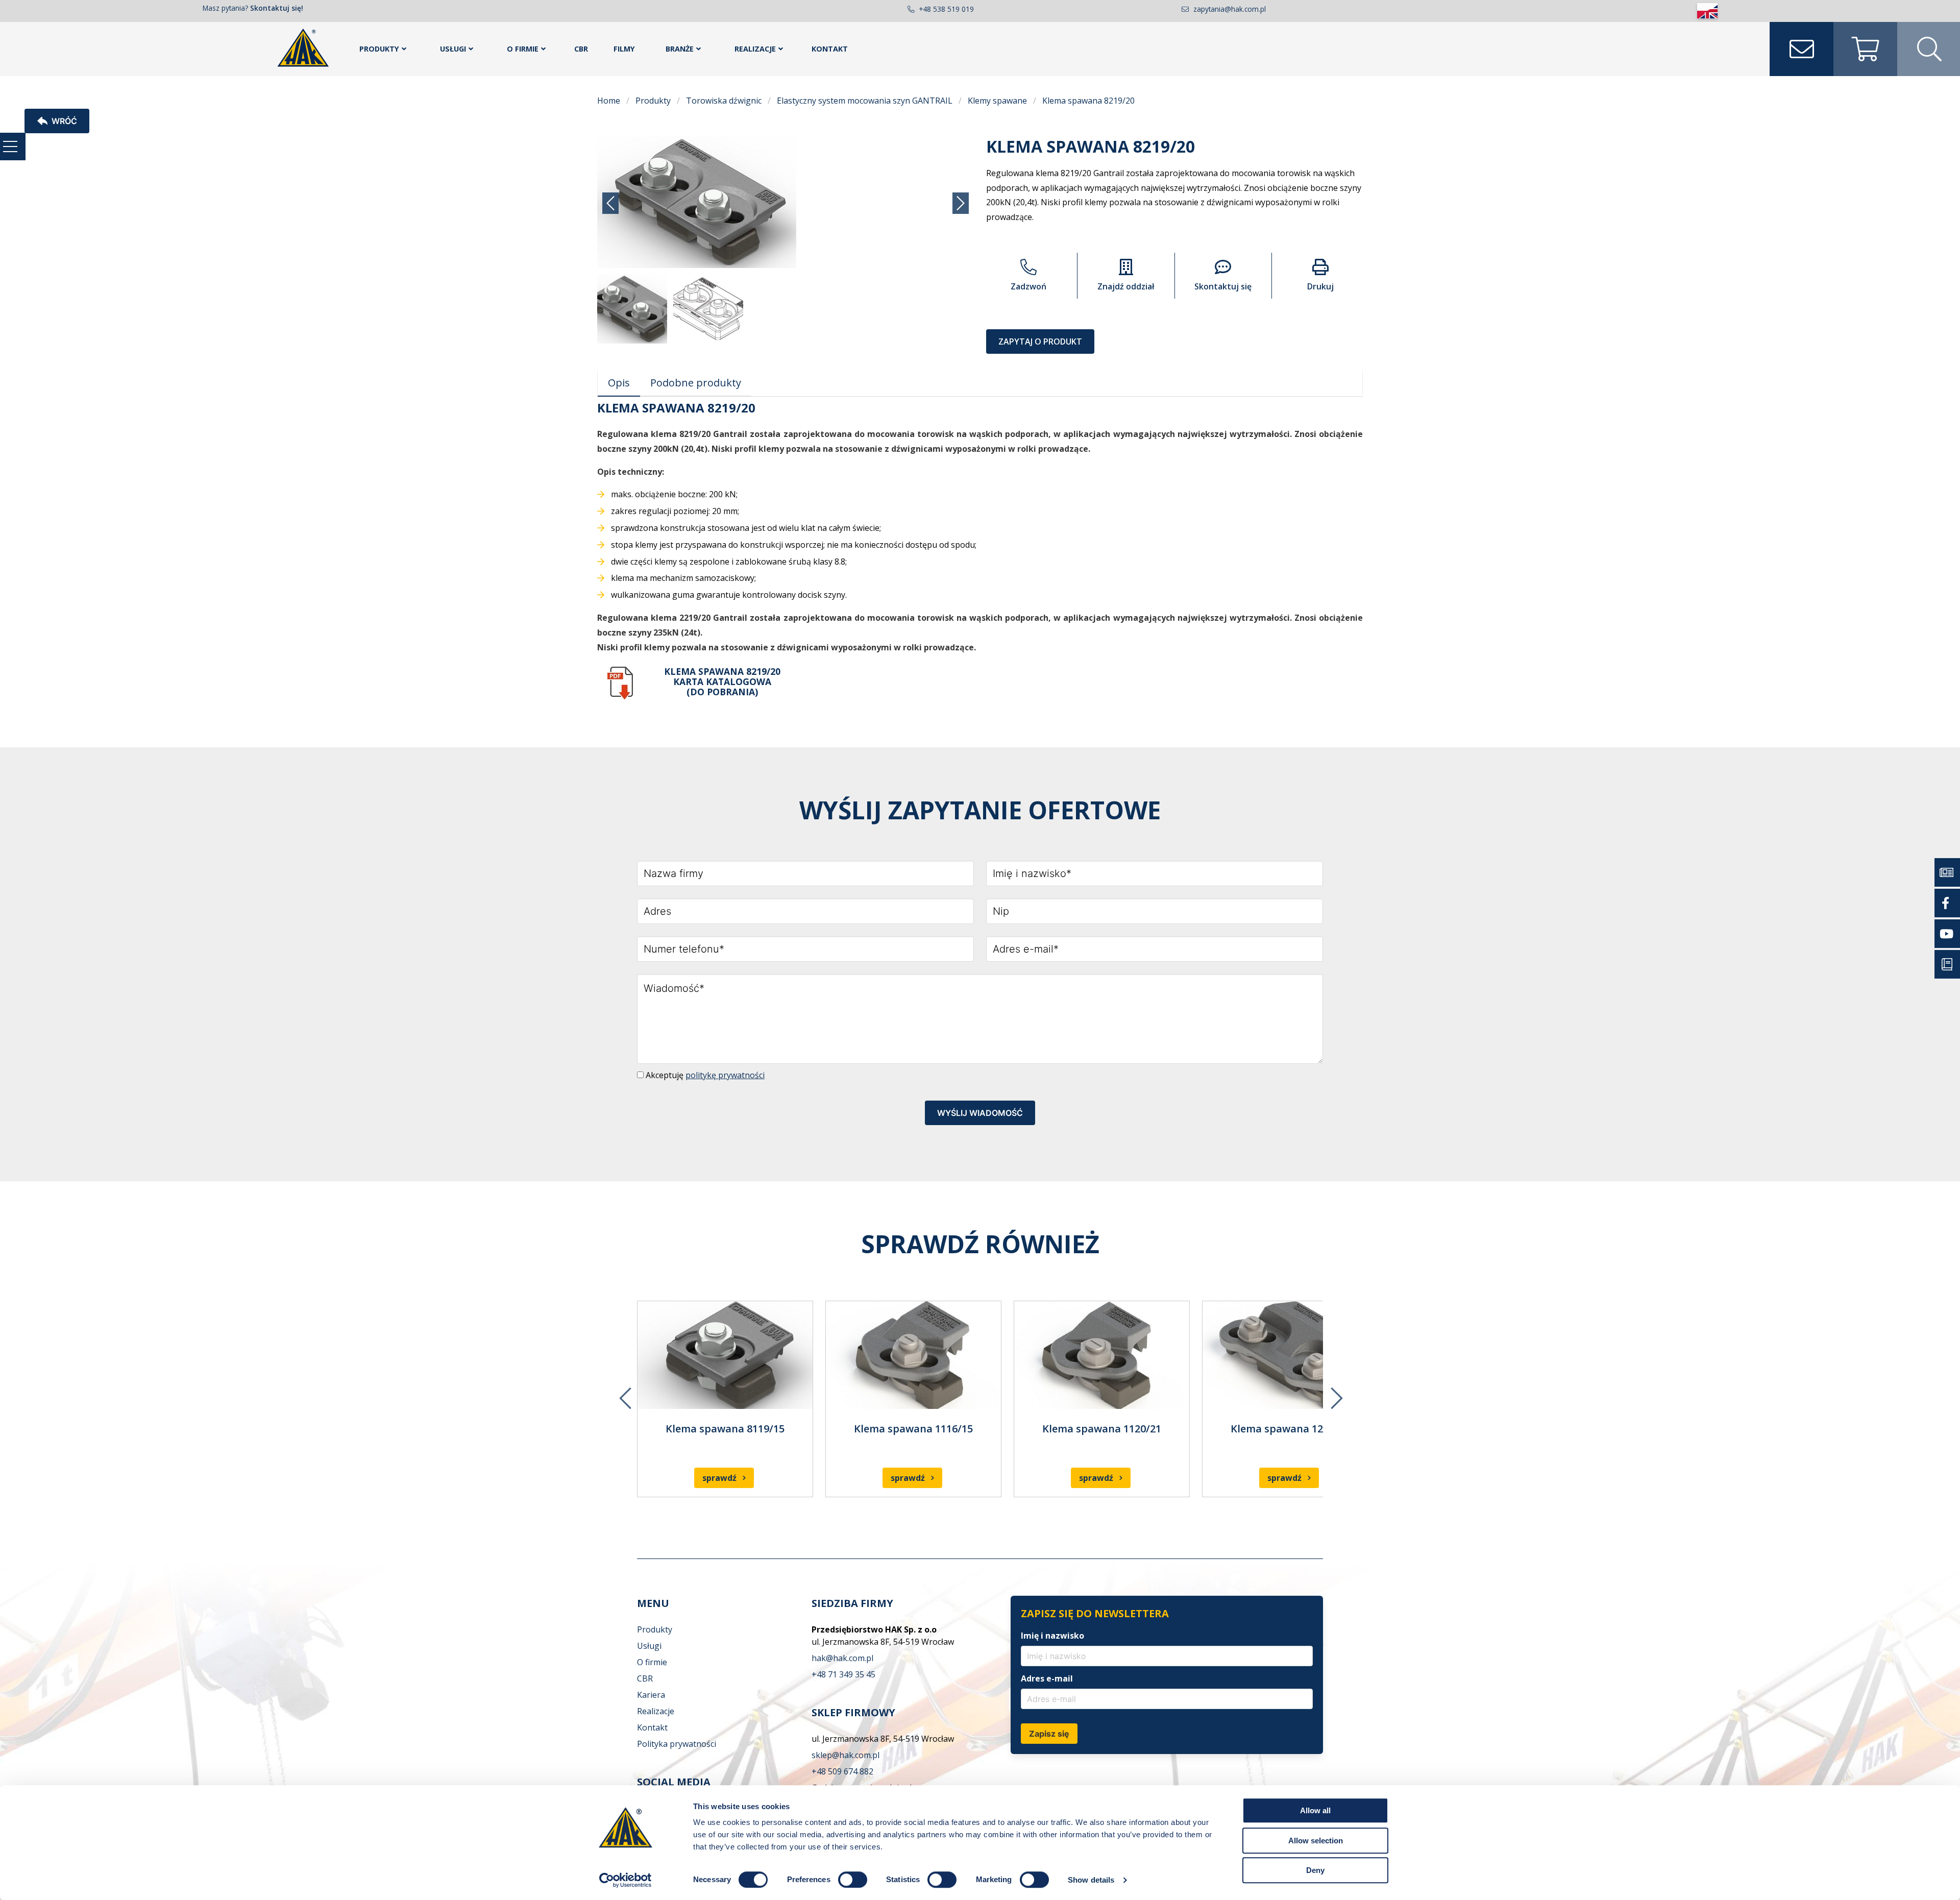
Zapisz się (1049, 1734)
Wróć (64, 121)
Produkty (379, 49)
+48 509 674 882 (842, 1771)
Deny (1315, 1870)
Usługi (453, 49)
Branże (680, 49)
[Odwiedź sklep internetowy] (1865, 49)
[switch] (853, 1880)
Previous (624, 1391)
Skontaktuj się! (277, 8)
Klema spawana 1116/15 (913, 1429)
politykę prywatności (725, 1075)
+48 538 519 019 (946, 9)
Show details (1091, 1880)
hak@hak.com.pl (842, 1658)
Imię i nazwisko (1052, 1636)
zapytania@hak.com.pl (1230, 9)
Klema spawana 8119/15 (725, 1429)
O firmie (523, 49)
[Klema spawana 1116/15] (913, 1355)
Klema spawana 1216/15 (1290, 1429)
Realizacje (755, 49)
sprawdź (719, 1478)
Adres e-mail (1047, 1678)
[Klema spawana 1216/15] (1290, 1355)
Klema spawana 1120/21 (1102, 1429)
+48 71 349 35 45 (843, 1674)
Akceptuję (704, 1075)
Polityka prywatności (677, 1744)
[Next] (1336, 1391)
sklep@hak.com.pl (846, 1755)
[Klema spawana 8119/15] (725, 1355)
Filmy (624, 49)
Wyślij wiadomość (980, 1113)
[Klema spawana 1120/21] (1102, 1355)
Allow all (1315, 1810)
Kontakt (830, 49)
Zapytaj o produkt (1040, 342)
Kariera (651, 1695)
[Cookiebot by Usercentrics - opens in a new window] (626, 1880)
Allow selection (1316, 1841)
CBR (581, 49)
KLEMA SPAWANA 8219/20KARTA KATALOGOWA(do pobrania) (722, 681)
